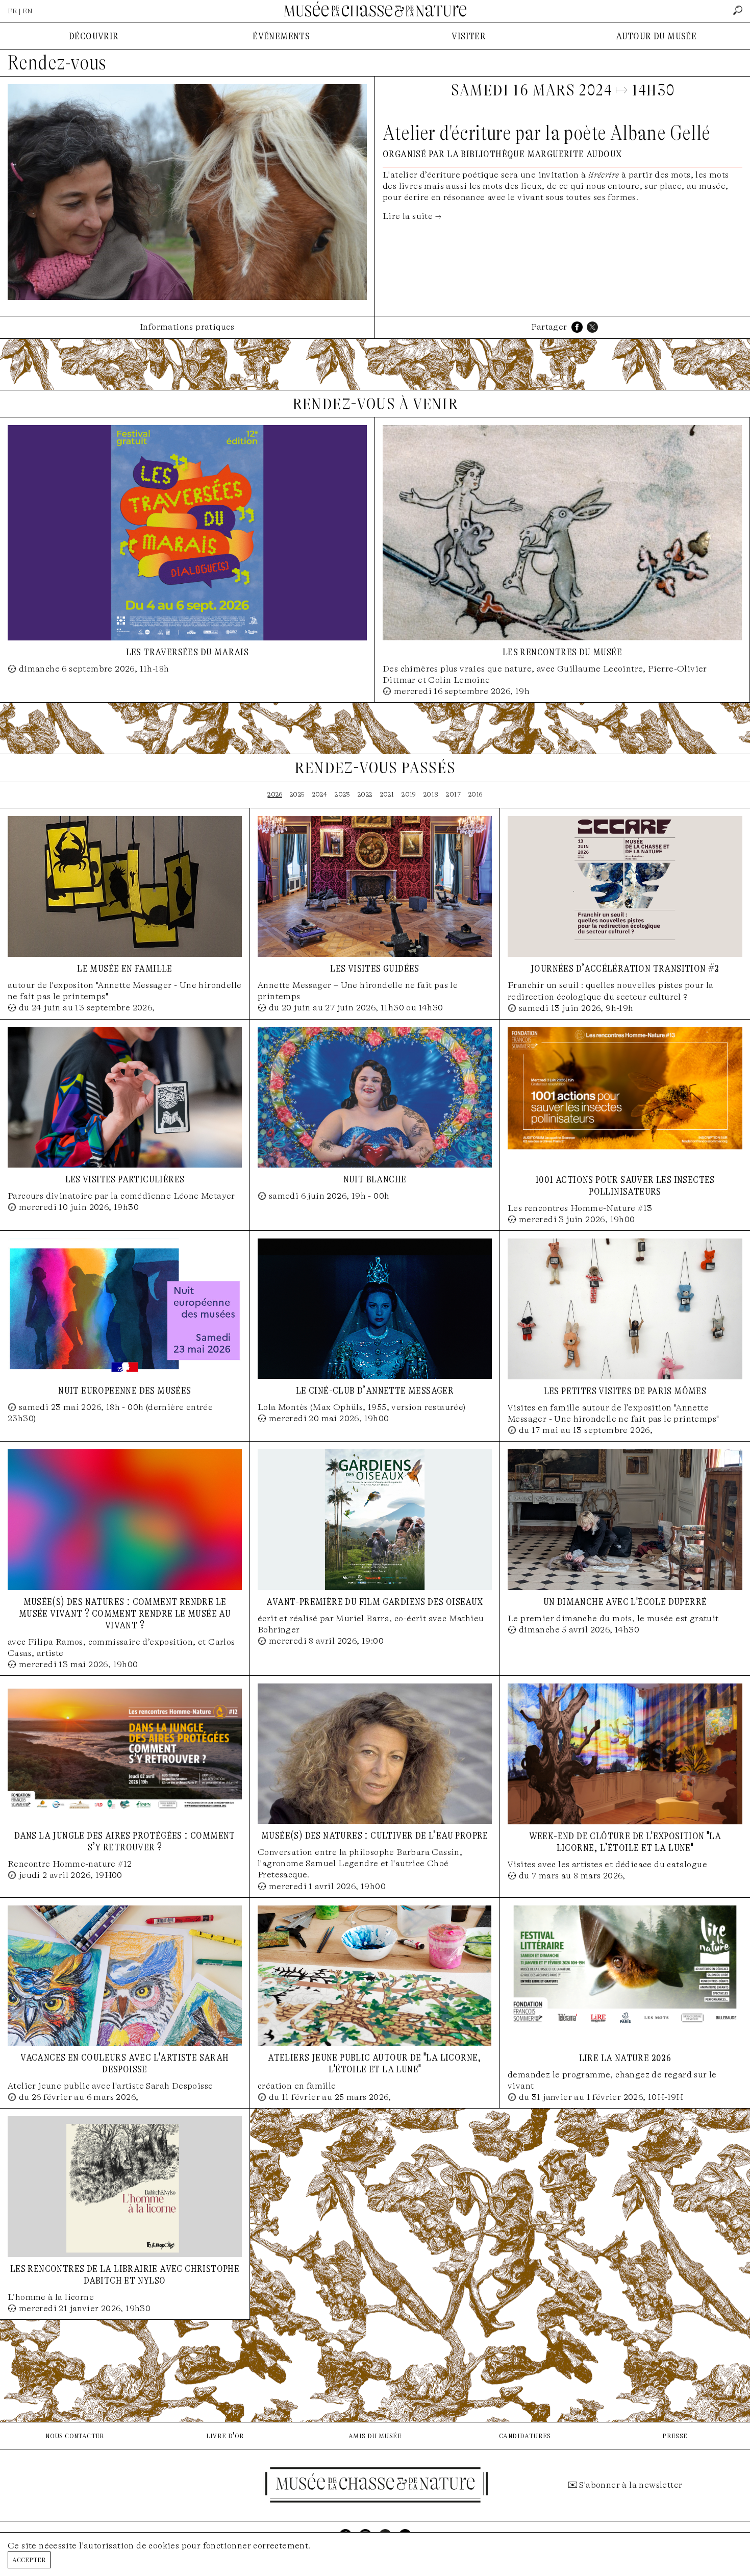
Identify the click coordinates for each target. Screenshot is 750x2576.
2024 (320, 794)
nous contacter (75, 2435)
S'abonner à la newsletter (631, 2485)
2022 (365, 794)
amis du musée (375, 2435)
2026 (275, 794)
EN (28, 11)
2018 (431, 794)
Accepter (29, 2559)
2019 (409, 794)
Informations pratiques (187, 327)
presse (675, 2435)
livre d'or (225, 2435)
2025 (297, 794)
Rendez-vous (57, 63)
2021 (387, 794)
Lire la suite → (412, 216)
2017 (453, 794)
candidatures (525, 2435)
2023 (342, 794)
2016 (476, 794)
